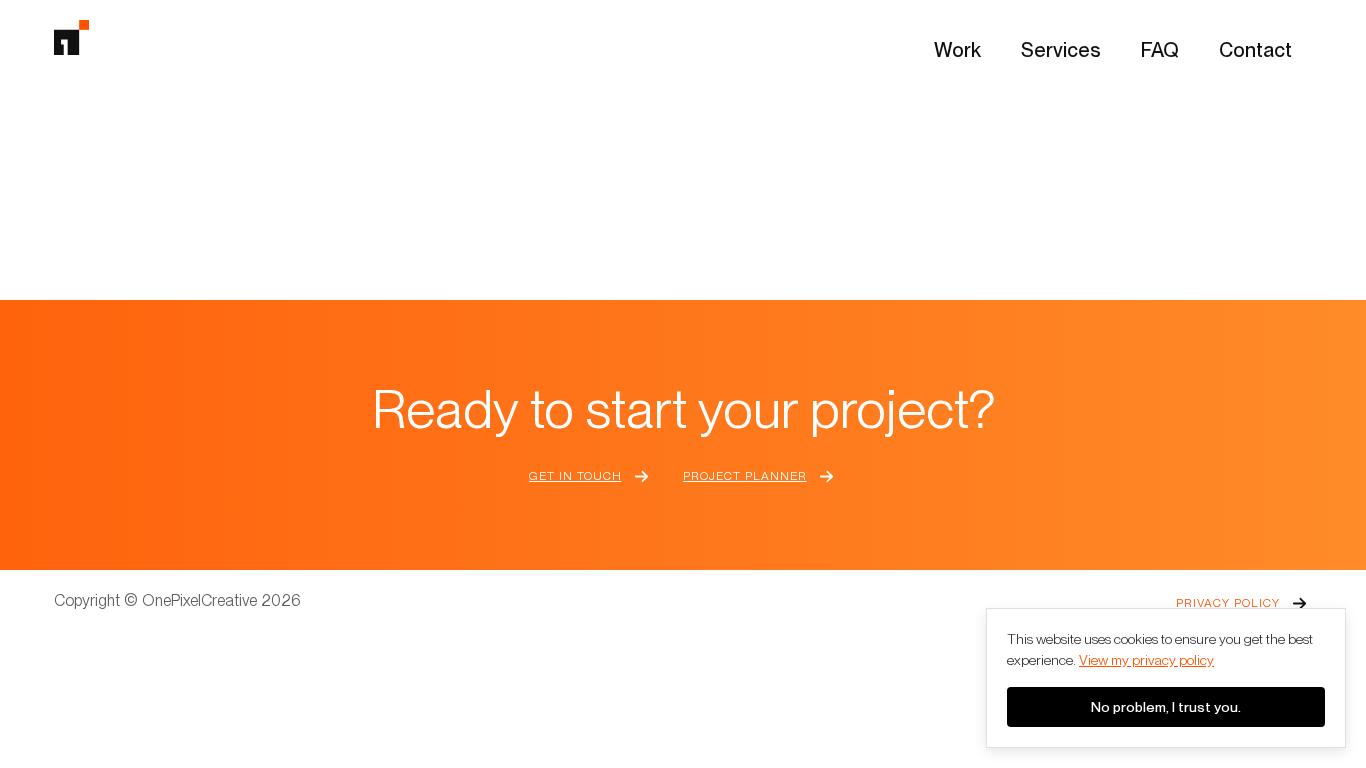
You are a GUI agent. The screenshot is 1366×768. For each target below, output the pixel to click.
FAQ (1160, 50)
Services (1061, 50)
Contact (1255, 50)
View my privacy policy (1146, 660)
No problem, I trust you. (1166, 707)
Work (957, 50)
